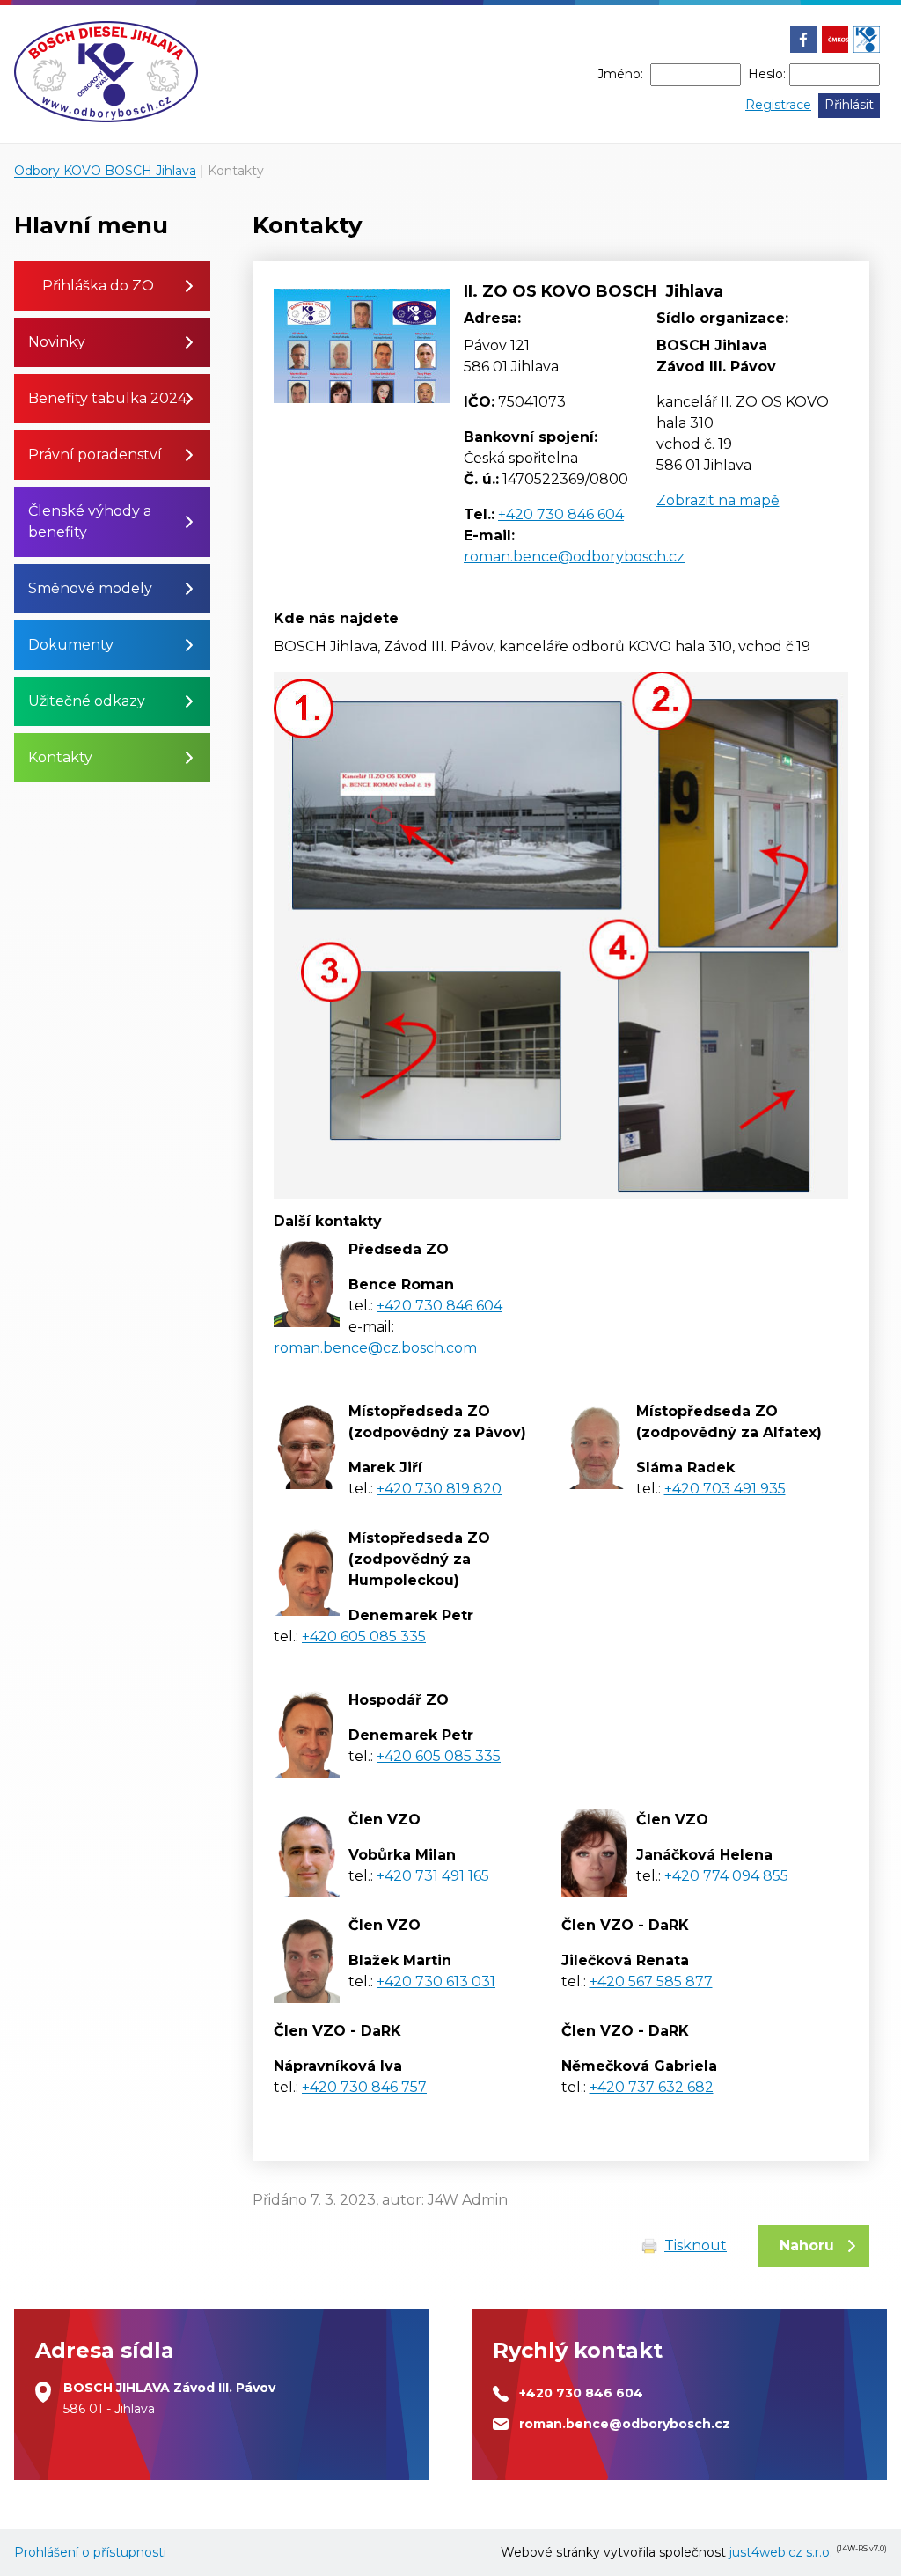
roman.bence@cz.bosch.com (375, 1348)
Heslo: (767, 74)
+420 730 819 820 (439, 1489)
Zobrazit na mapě (718, 500)
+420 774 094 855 (726, 1876)
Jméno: (620, 74)
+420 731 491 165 (433, 1876)
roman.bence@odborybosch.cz (574, 557)
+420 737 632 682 (652, 2087)
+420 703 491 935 (725, 1489)
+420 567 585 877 (651, 1982)
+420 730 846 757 (364, 2087)
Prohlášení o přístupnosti (90, 2552)
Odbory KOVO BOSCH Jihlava (105, 171)
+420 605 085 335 (364, 1637)
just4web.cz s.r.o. (781, 2552)
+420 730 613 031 (436, 1982)
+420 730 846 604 (561, 514)
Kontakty (236, 171)
